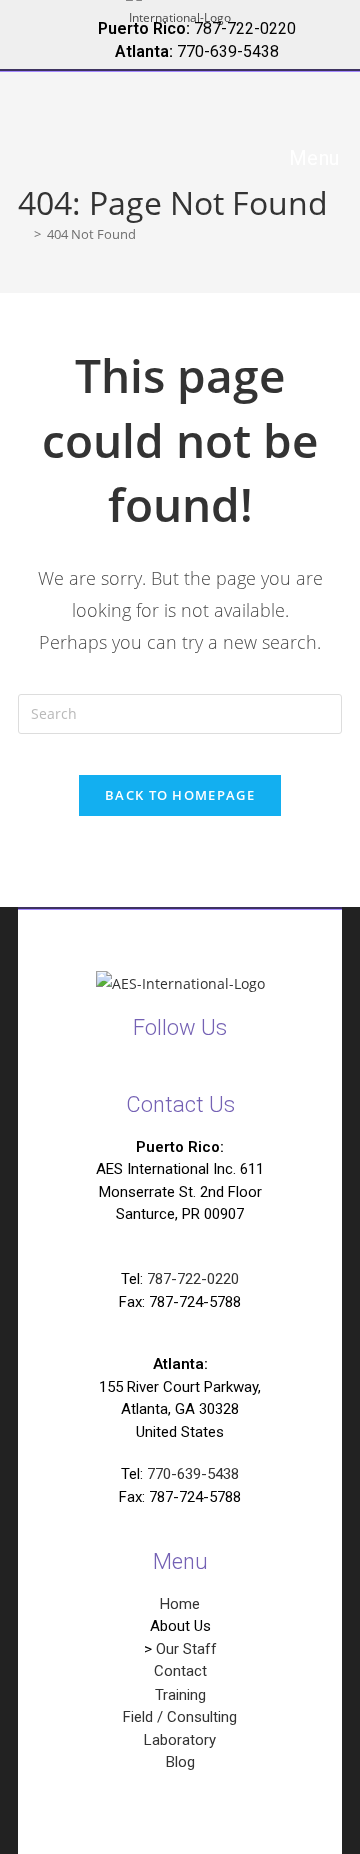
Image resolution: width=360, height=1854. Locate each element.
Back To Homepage (180, 795)
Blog (180, 1762)
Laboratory (180, 1740)
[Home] (23, 234)
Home (180, 1604)
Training (180, 1695)
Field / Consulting (180, 1717)
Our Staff (186, 1649)
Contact (180, 1671)
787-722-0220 (193, 1279)
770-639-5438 (193, 1474)
